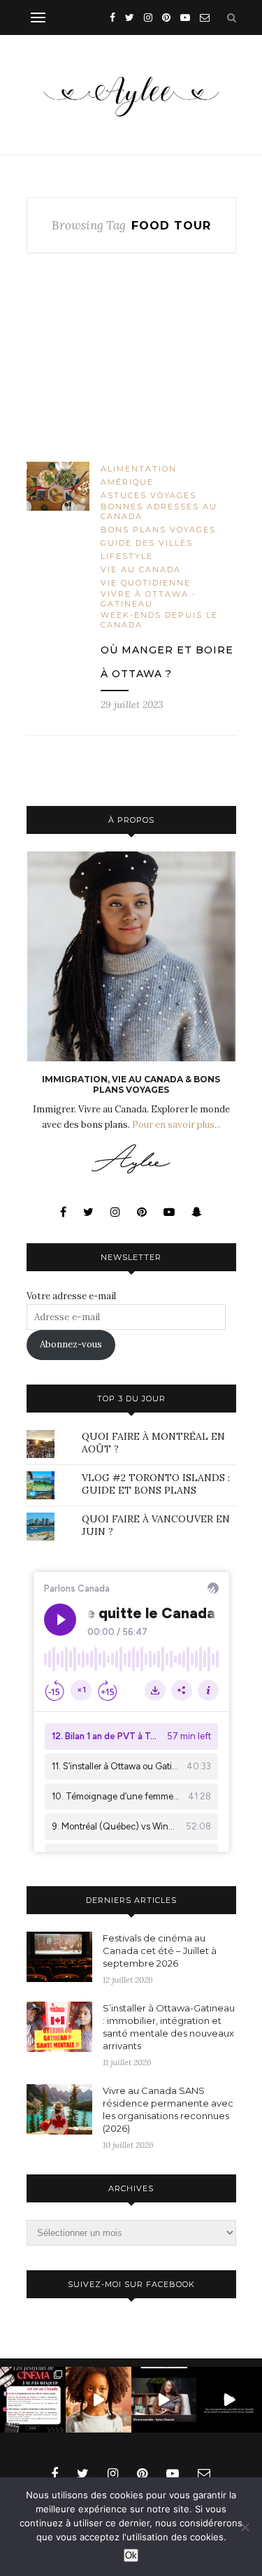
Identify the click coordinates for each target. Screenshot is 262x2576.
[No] (245, 2527)
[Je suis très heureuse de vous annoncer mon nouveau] (99, 2400)
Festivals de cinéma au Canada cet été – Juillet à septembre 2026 (160, 1951)
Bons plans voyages (158, 530)
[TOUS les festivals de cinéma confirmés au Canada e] (33, 2400)
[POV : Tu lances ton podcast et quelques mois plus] (164, 2400)
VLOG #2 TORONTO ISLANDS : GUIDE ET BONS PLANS (156, 1484)
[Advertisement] (131, 369)
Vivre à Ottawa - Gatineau (148, 599)
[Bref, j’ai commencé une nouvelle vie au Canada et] (229, 2400)
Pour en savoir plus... (176, 1125)
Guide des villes (147, 543)
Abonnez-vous (71, 1344)
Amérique (127, 482)
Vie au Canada (141, 569)
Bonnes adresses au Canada (159, 511)
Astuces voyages (148, 495)
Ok (131, 2555)
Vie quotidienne (146, 583)
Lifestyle (127, 556)
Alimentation (139, 469)
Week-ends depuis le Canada (159, 620)
